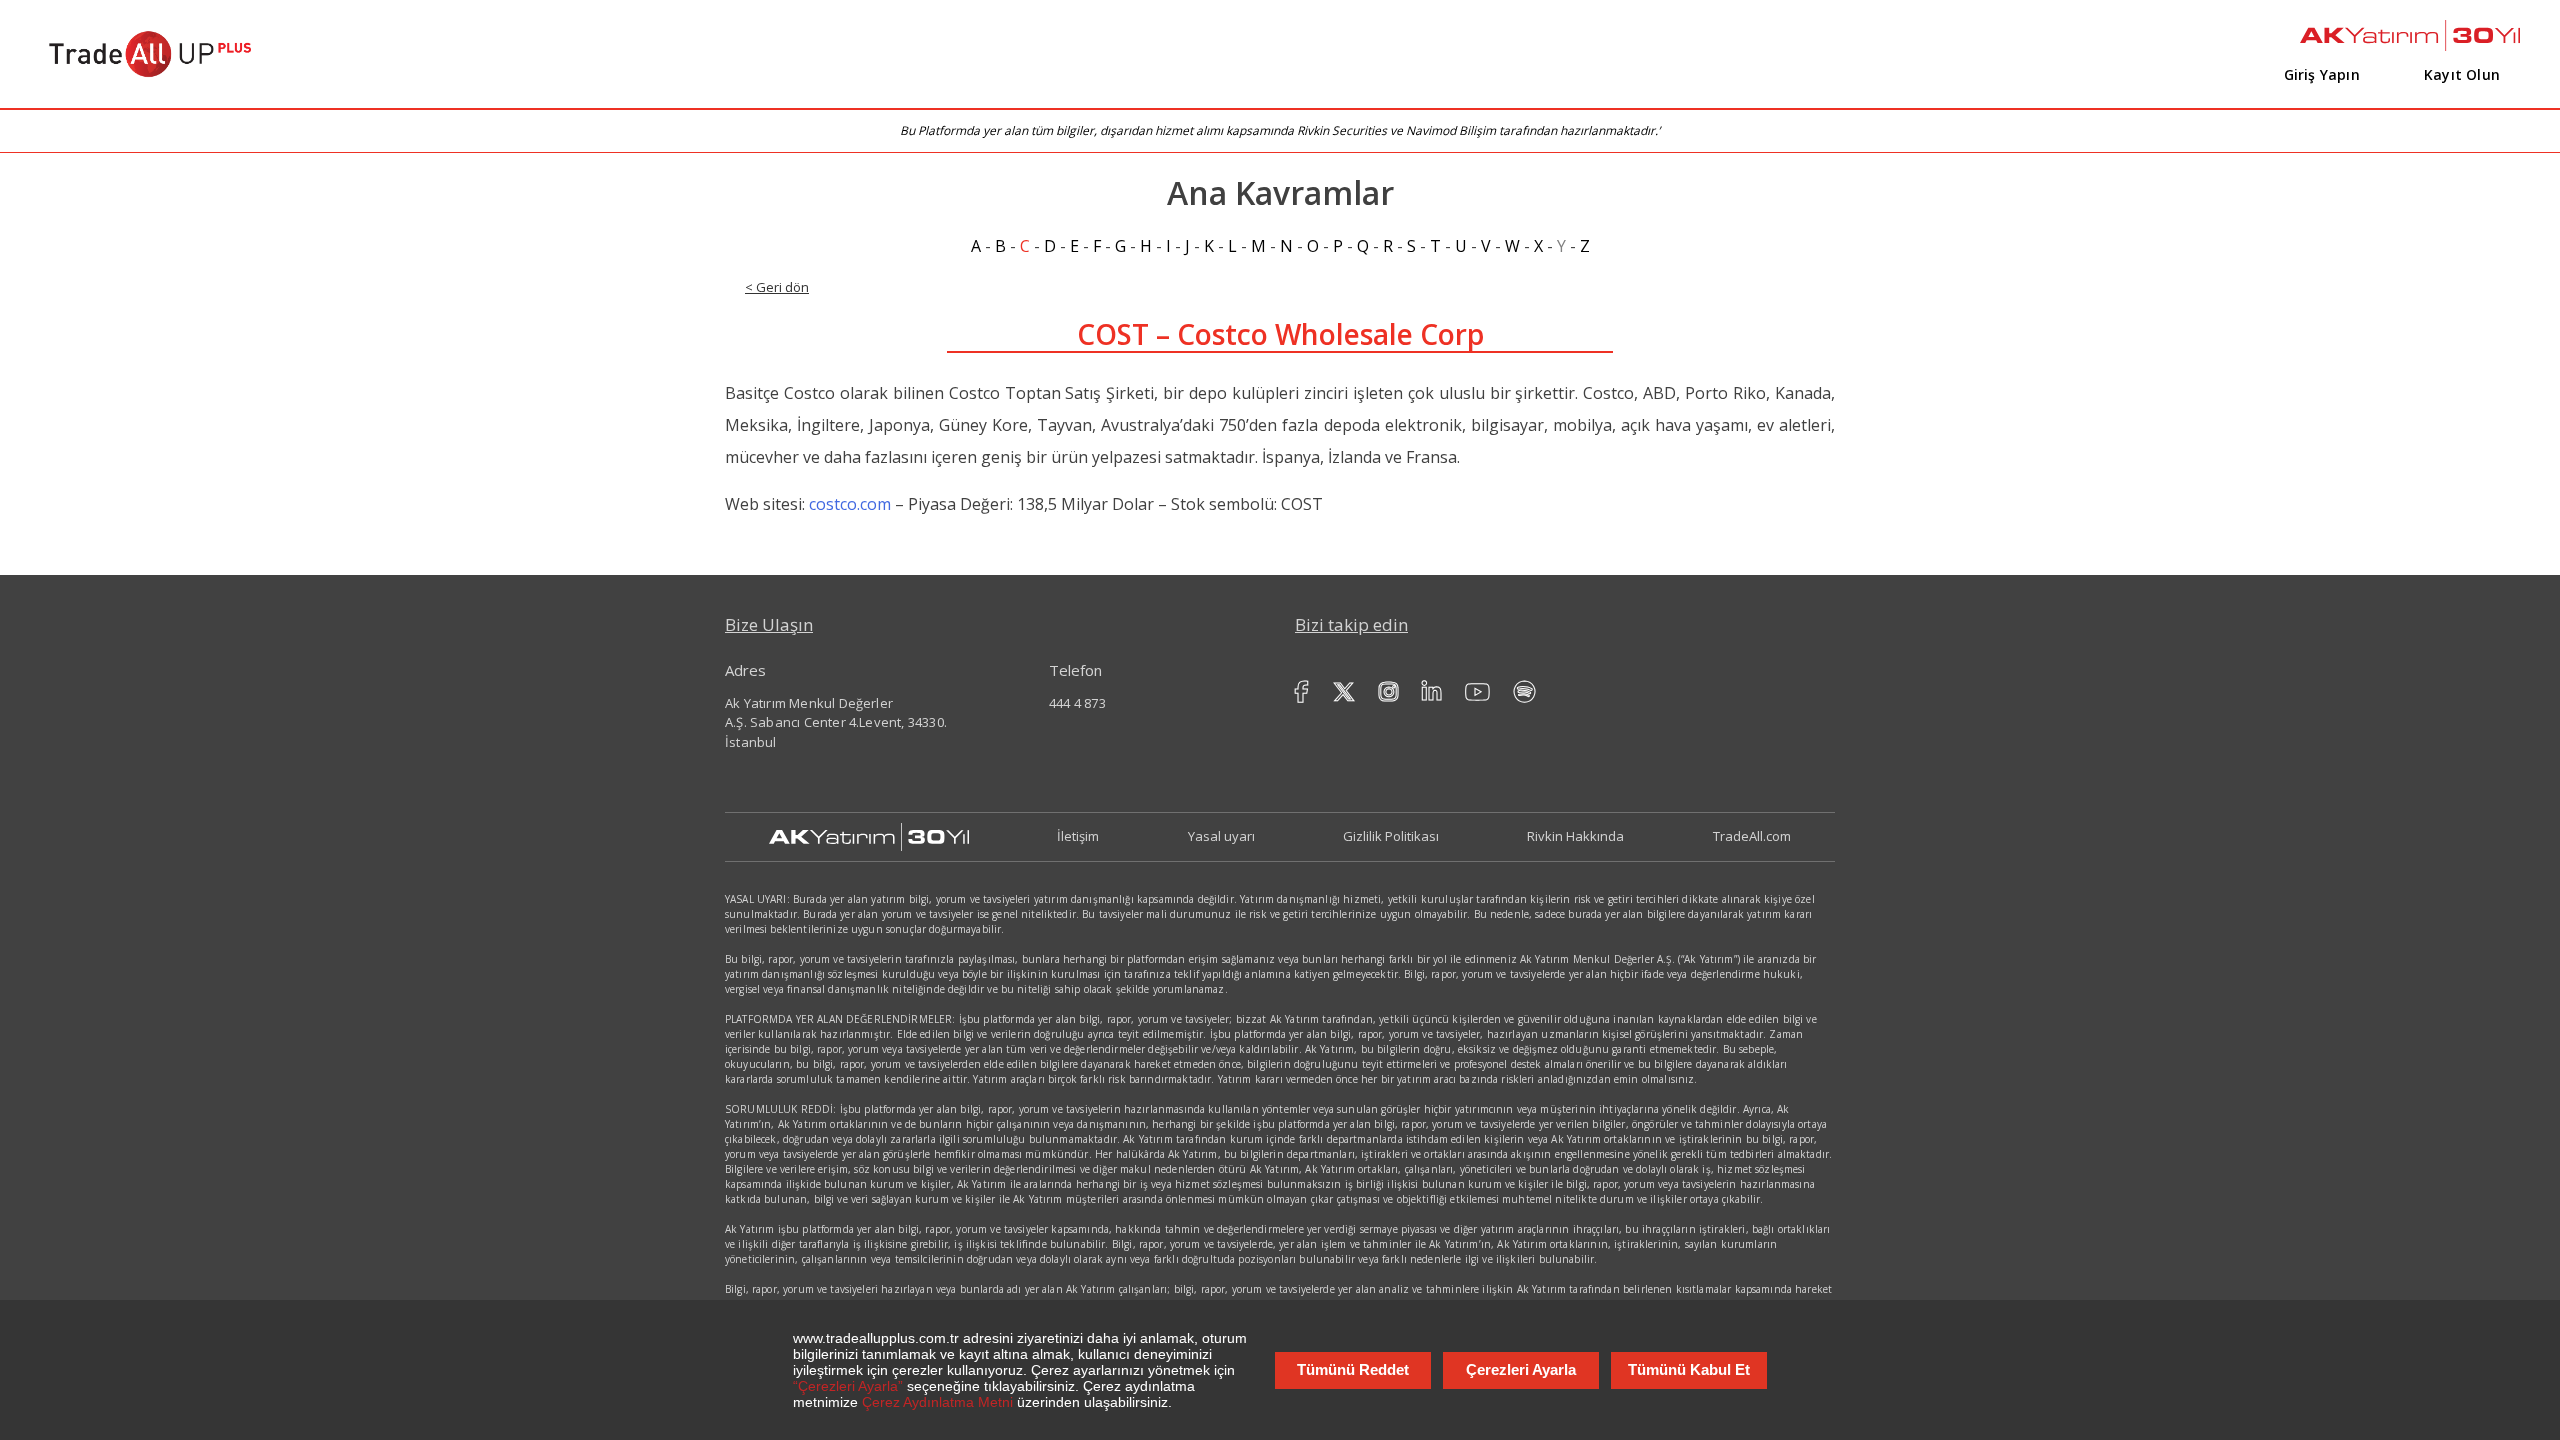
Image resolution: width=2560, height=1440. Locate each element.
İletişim (1078, 836)
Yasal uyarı (1221, 836)
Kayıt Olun (2462, 74)
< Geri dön (777, 287)
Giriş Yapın (2322, 74)
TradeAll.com (1752, 836)
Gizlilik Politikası (1391, 836)
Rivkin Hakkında (1575, 836)
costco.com (850, 504)
